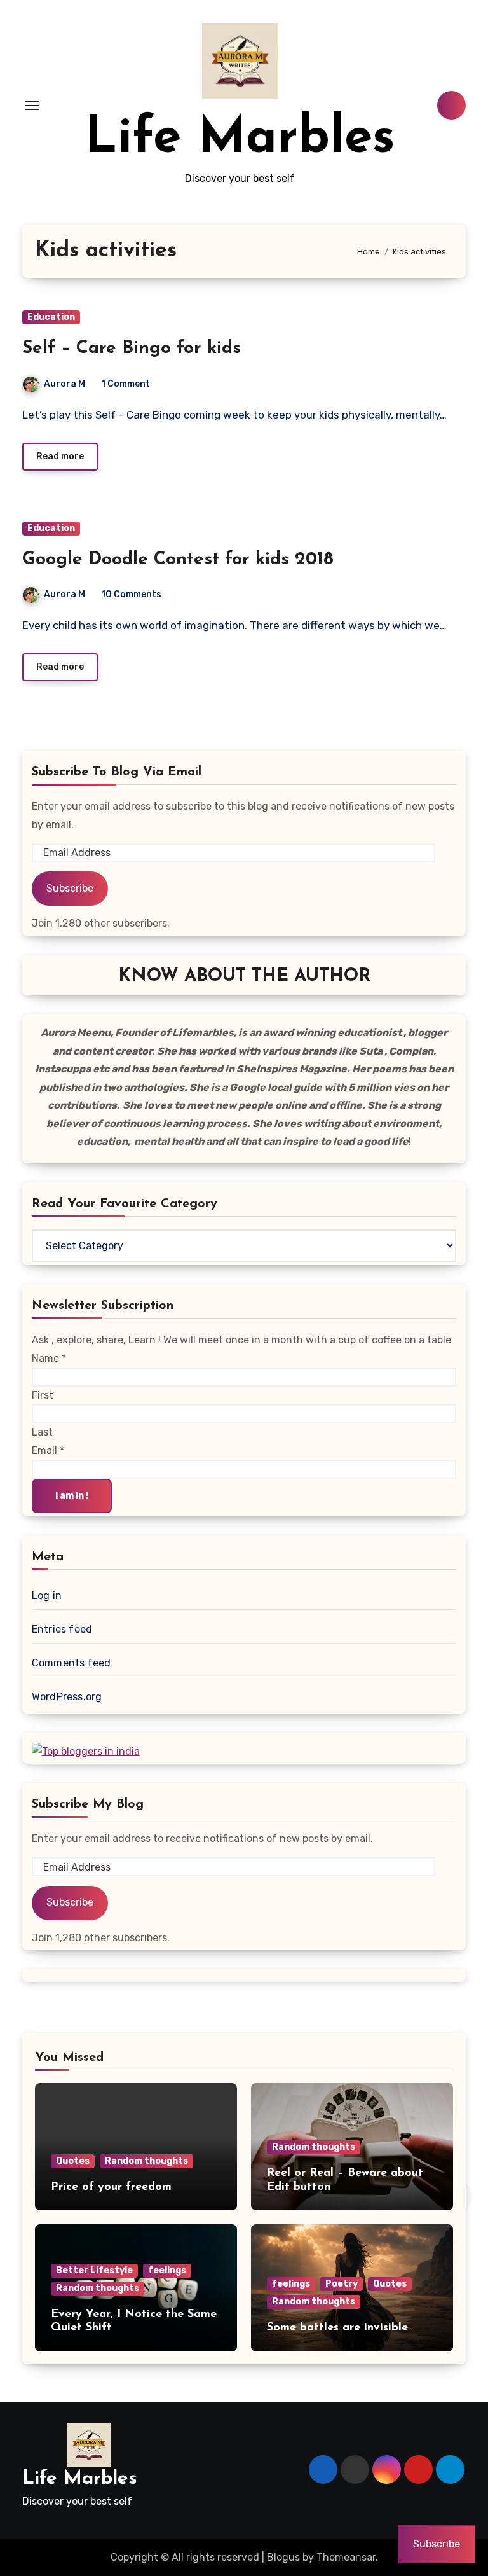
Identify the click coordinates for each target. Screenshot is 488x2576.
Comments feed (71, 1663)
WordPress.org (67, 1697)
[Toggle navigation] (32, 106)
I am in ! (72, 1496)
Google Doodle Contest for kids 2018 (178, 560)
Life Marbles (240, 139)
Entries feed (62, 1629)
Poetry (342, 2284)
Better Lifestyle (94, 2270)
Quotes (73, 2161)
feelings (167, 2270)
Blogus (283, 2557)
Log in (47, 1596)
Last (42, 1432)
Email (48, 1451)
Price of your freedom (111, 2187)
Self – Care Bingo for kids (132, 349)
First (43, 1395)
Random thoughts (146, 2161)
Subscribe (70, 888)
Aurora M (64, 384)
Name (49, 1358)
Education (51, 317)
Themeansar (346, 2557)
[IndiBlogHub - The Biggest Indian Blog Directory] (86, 1751)
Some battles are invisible (337, 2328)
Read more (60, 456)
